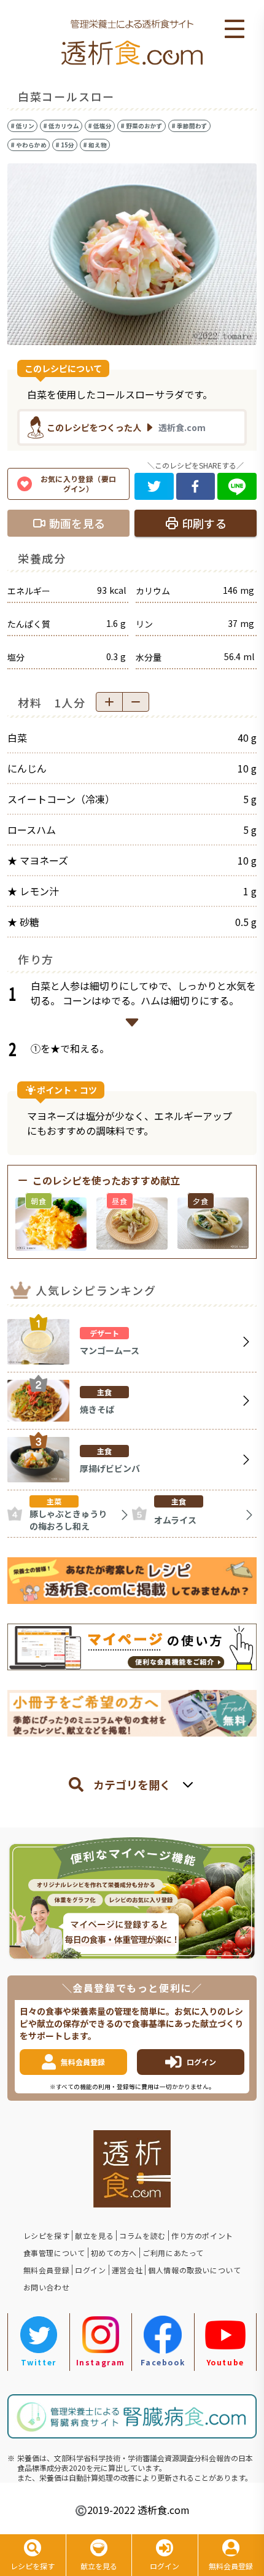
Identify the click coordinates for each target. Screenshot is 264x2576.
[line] (237, 486)
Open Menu (235, 29)
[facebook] (196, 486)
